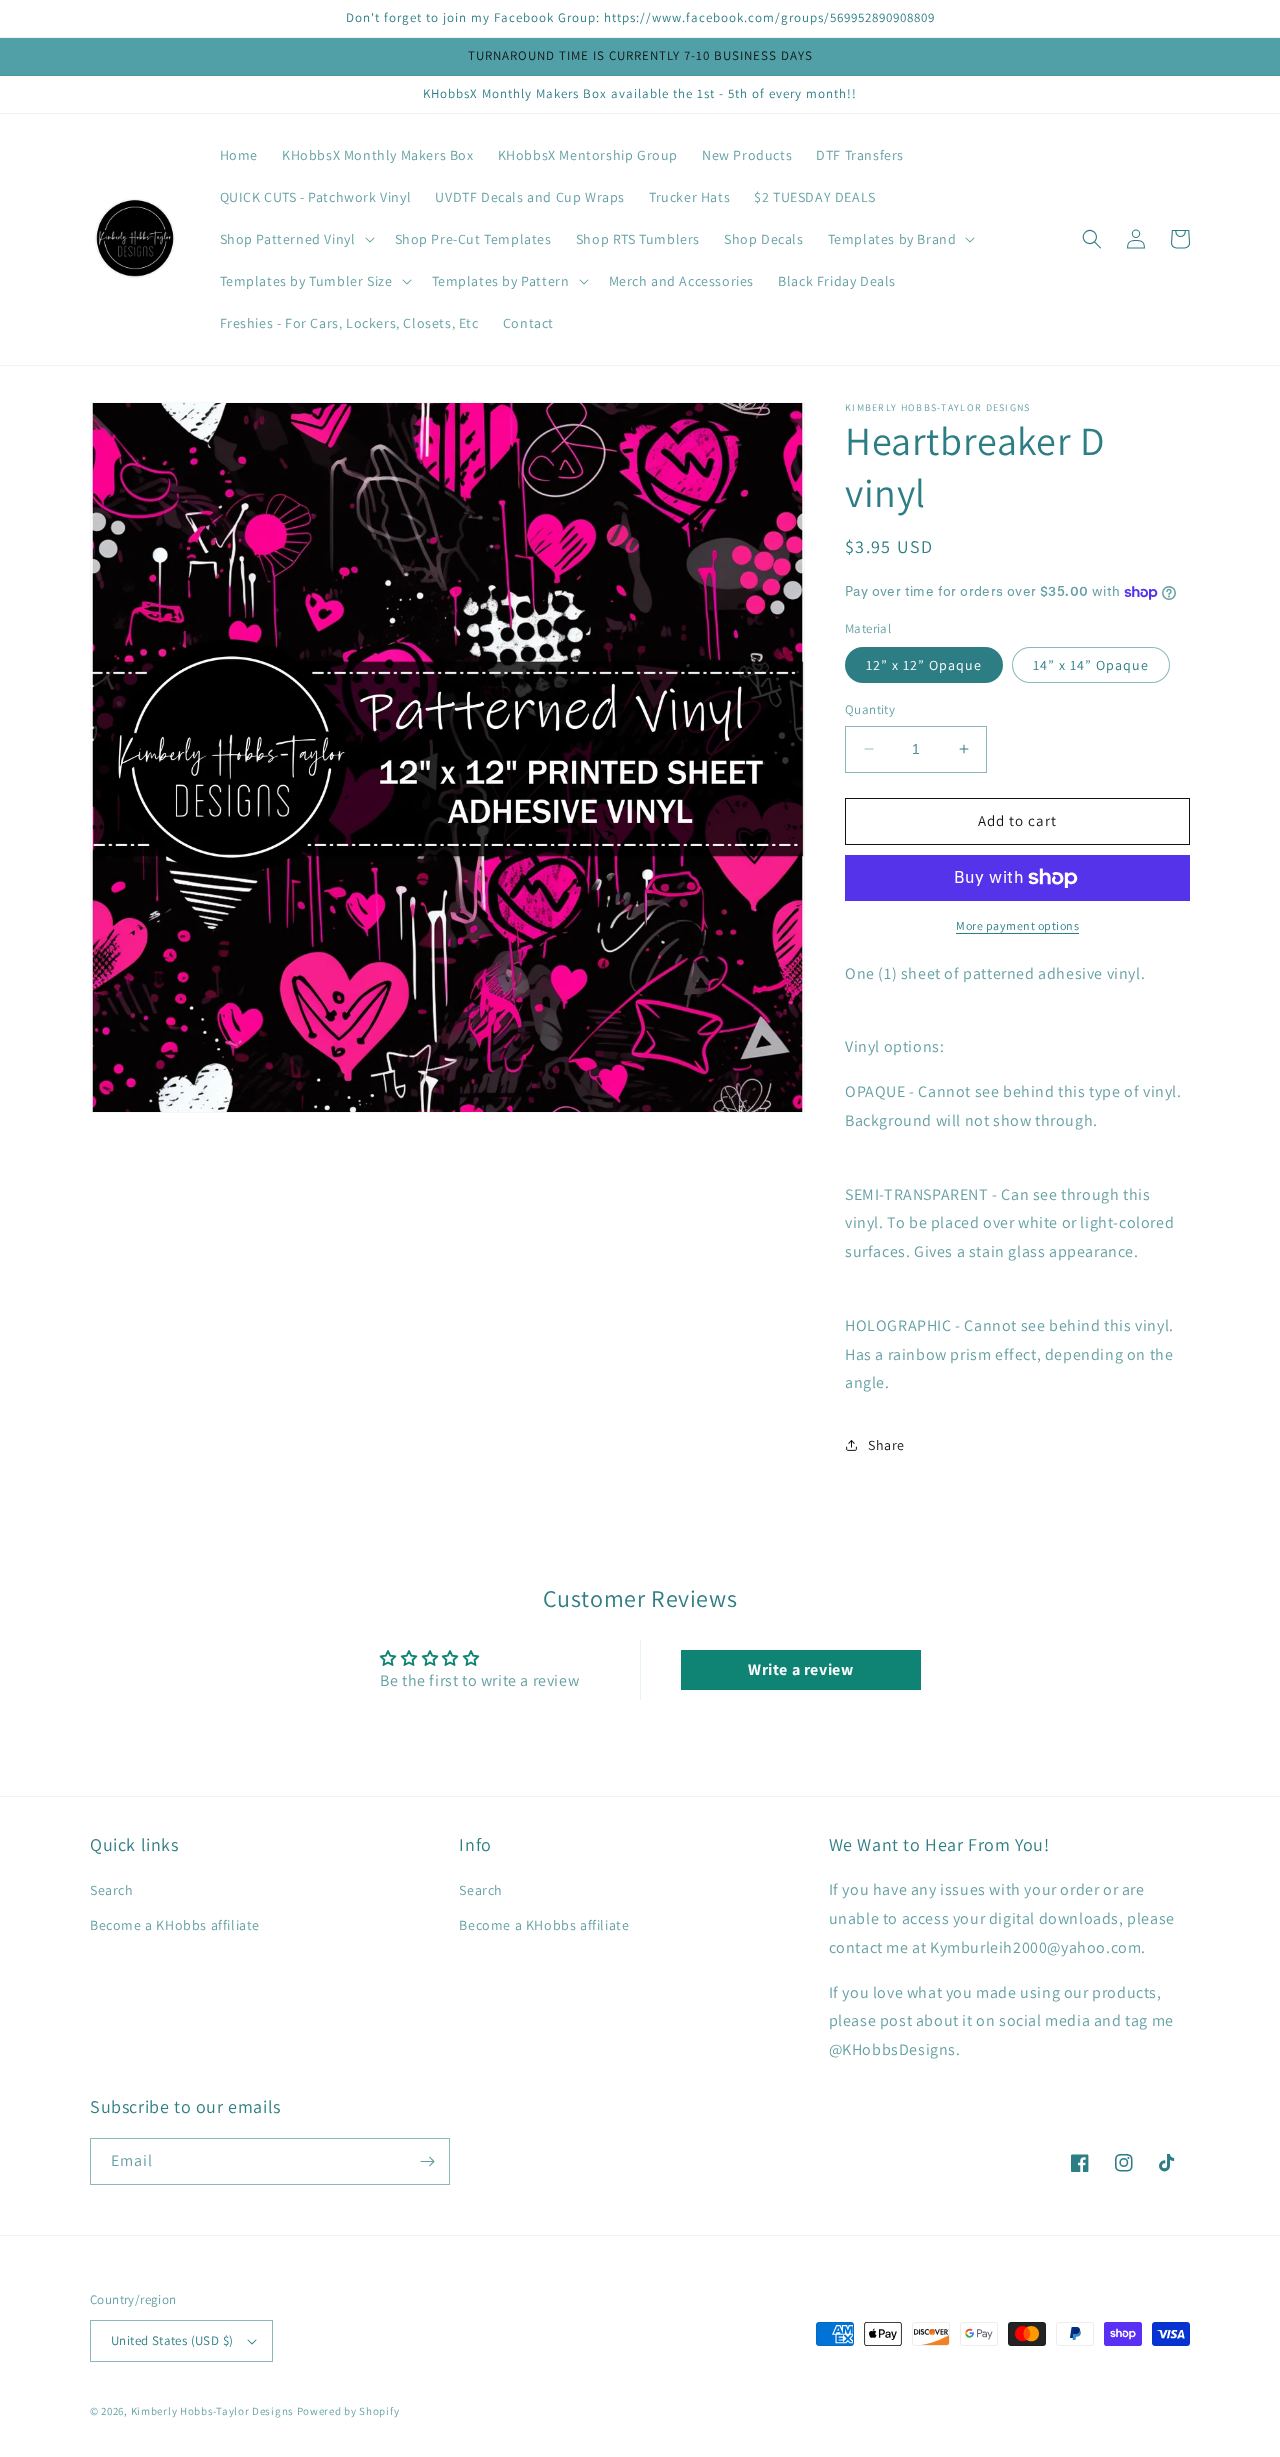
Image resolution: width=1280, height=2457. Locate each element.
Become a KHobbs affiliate (175, 1925)
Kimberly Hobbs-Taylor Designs (212, 2411)
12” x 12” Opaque (924, 665)
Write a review (800, 1669)
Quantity (870, 709)
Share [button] (886, 1445)
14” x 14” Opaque (1091, 665)
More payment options (1017, 925)
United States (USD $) (172, 2340)
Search (112, 1890)
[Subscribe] (427, 2161)
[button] (295, 239)
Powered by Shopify (348, 2411)
